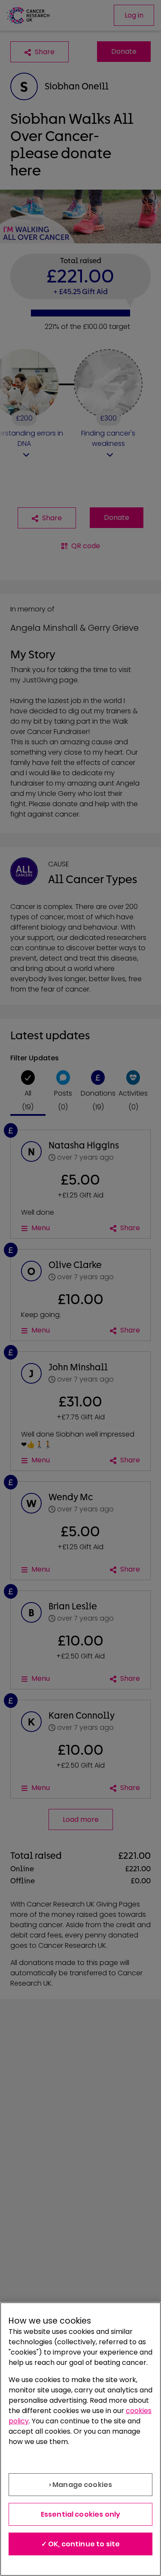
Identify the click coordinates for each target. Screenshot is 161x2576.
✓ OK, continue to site (81, 2544)
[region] (80, 2439)
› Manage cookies (81, 2485)
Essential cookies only (81, 2514)
